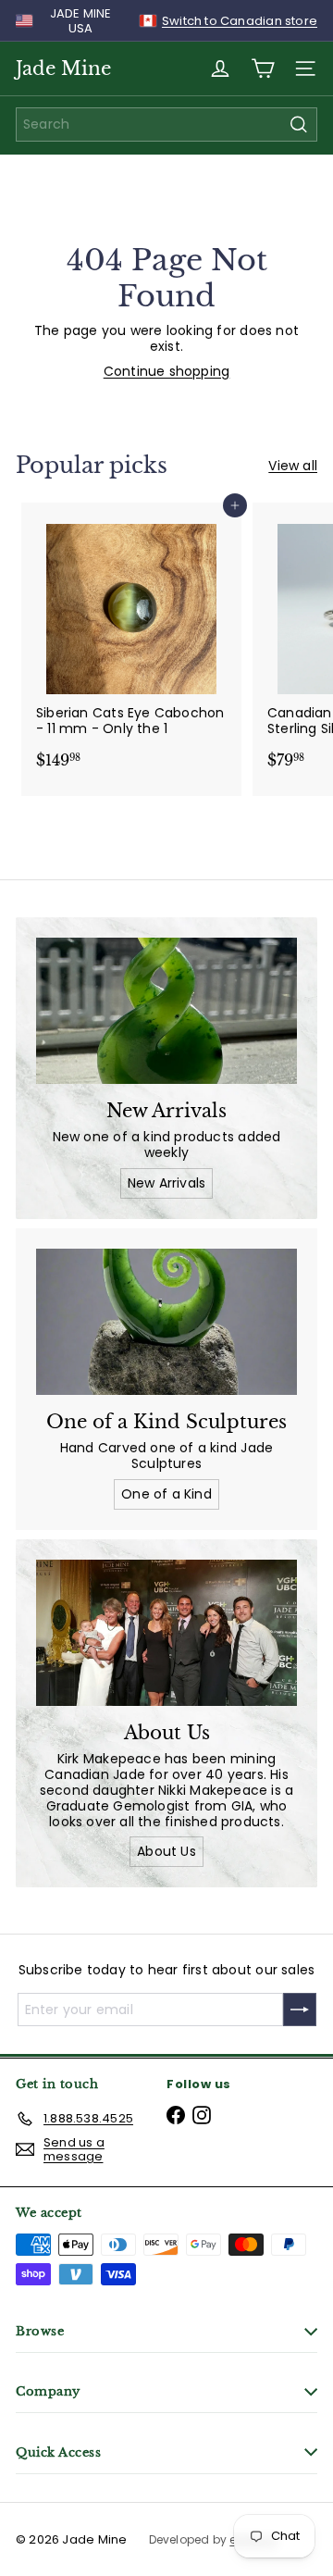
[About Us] (166, 1633)
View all (293, 466)
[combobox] (166, 124)
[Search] (299, 124)
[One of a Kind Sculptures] (166, 1322)
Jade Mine (63, 68)
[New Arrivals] (166, 1011)
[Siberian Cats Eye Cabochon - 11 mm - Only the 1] (131, 641)
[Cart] (263, 68)
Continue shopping (167, 371)
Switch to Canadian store (240, 21)
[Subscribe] (300, 2010)
